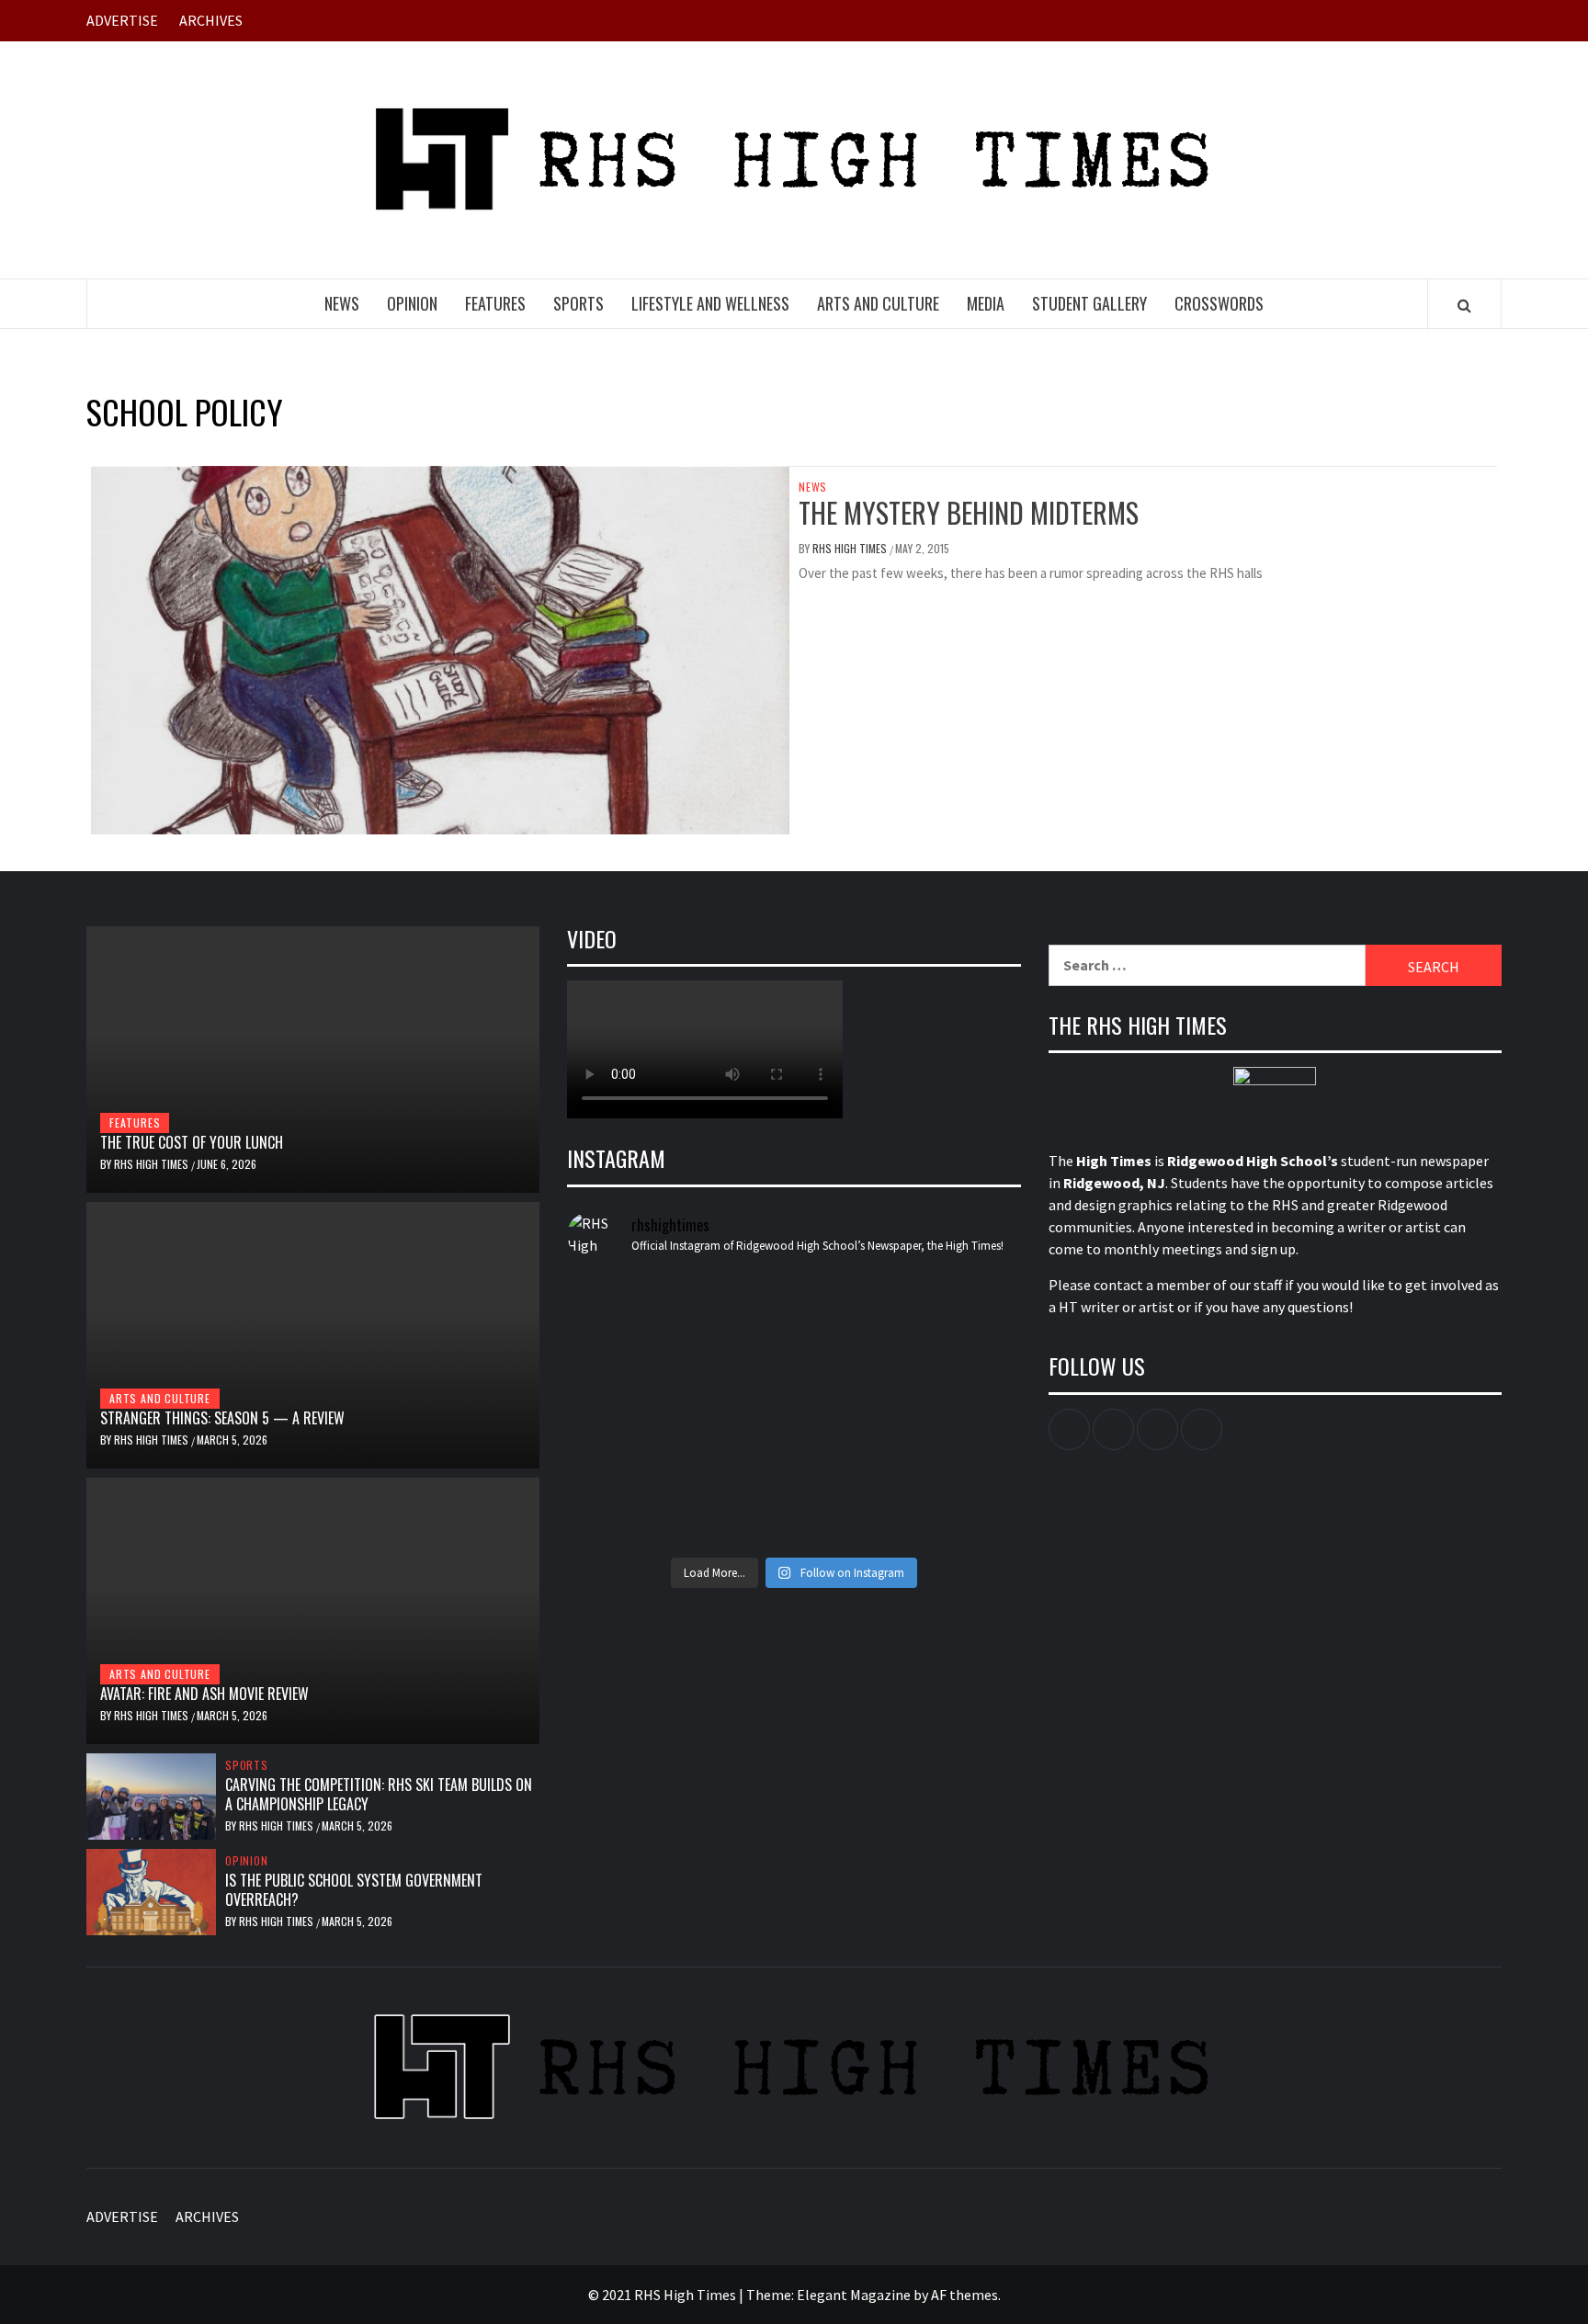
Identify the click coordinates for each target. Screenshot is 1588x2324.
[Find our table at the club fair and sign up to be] (640, 1501)
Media (986, 303)
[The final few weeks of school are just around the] (948, 1501)
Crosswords (1219, 303)
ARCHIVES (211, 20)
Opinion (412, 303)
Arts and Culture (878, 303)
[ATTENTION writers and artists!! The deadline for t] (640, 1411)
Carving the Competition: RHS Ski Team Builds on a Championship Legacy (379, 1794)
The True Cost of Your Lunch (192, 1142)
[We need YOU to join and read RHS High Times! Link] (794, 1321)
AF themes (964, 2295)
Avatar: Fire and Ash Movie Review (204, 1694)
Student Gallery (1089, 303)
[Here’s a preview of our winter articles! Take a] (640, 1321)
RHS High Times (851, 548)
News (342, 303)
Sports (578, 303)
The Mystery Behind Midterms (969, 512)
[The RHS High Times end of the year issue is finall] (794, 1501)
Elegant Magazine (854, 2295)
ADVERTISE (122, 20)
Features (495, 303)
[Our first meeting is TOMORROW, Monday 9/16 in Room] (948, 1411)
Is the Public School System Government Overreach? (354, 1890)
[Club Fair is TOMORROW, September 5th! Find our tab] (794, 1411)
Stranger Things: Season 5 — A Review (222, 1418)
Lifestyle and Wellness (710, 303)
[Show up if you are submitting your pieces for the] (948, 1321)
